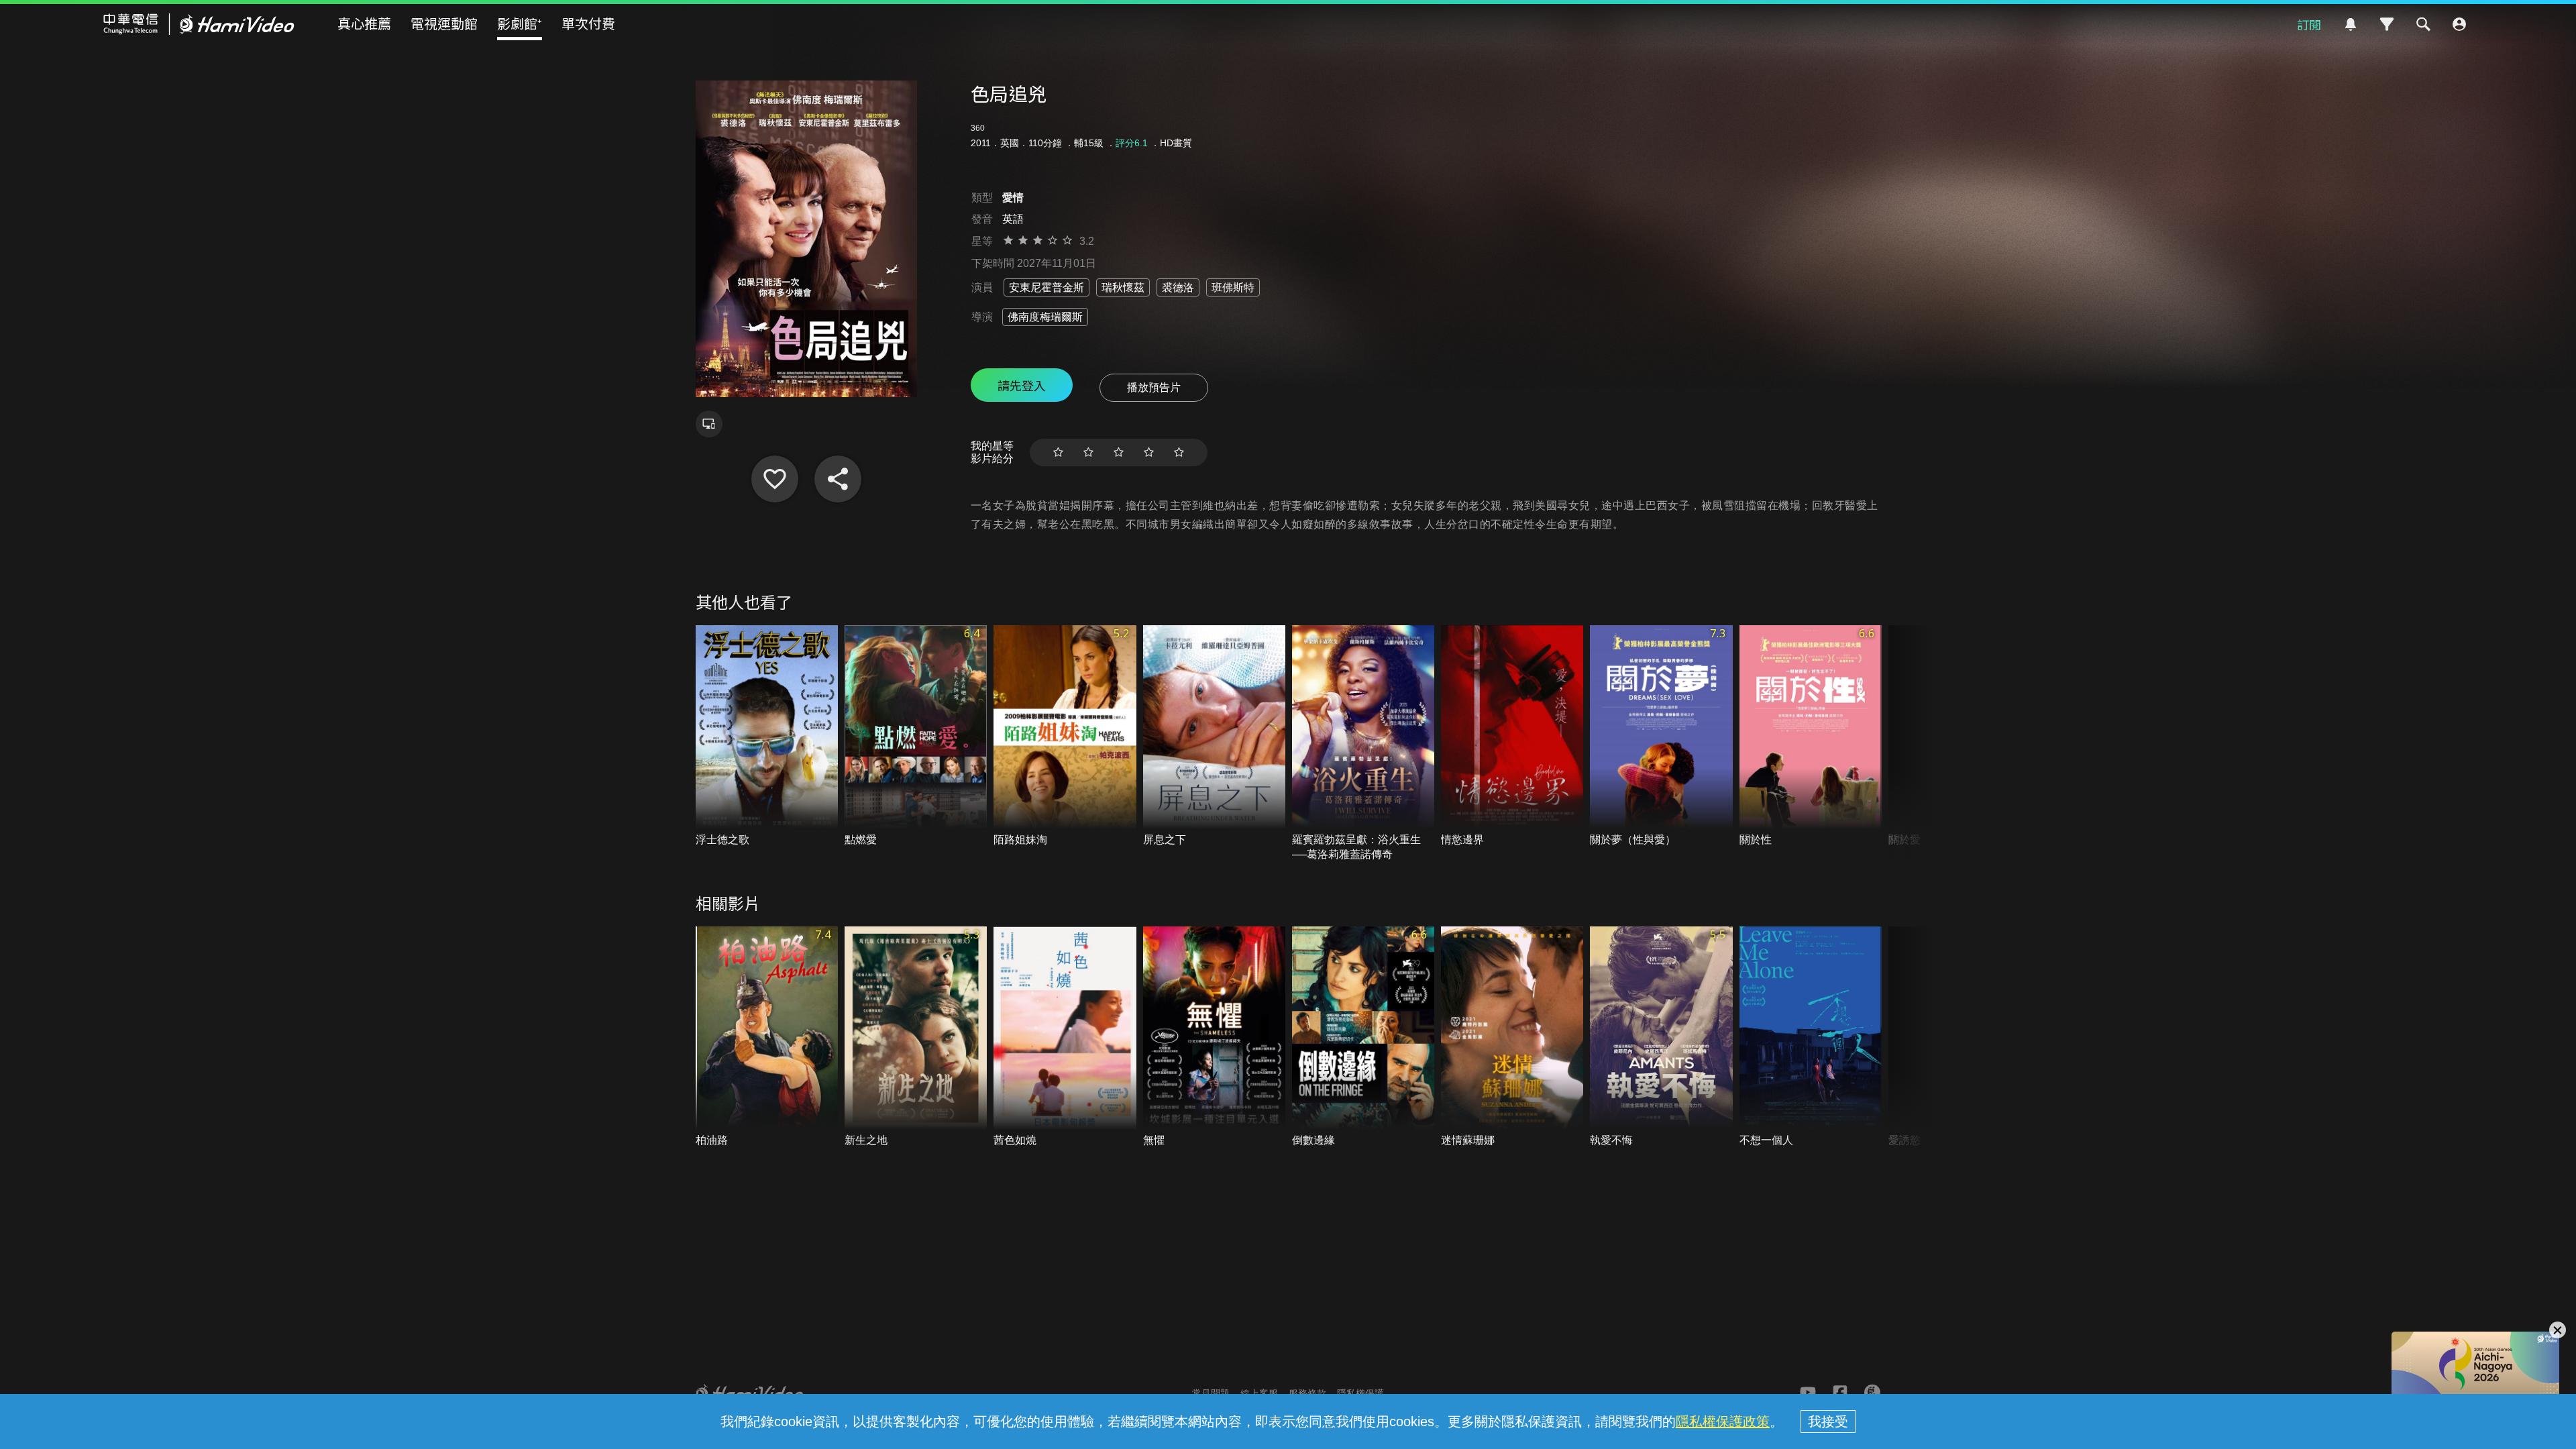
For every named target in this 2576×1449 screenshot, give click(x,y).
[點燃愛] (916, 736)
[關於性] (1811, 736)
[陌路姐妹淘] (1065, 736)
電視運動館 (444, 23)
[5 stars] (1179, 452)
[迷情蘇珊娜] (1512, 1037)
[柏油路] (767, 1037)
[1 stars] (1058, 452)
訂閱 (2309, 24)
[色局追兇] (775, 479)
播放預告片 (1154, 387)
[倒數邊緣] (1363, 1037)
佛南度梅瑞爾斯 (1045, 317)
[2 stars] (1088, 452)
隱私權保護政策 (1723, 1421)
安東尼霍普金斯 (1046, 287)
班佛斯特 (1233, 287)
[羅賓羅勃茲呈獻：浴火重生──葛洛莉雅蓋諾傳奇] (1363, 744)
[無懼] (1214, 1037)
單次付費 (588, 23)
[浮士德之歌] (767, 736)
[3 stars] (1119, 452)
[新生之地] (916, 1037)
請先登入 (1022, 385)
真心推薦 (364, 23)
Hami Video (199, 24)
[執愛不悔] (1661, 1037)
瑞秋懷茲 (1123, 287)
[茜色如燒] (1065, 1037)
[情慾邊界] (1512, 736)
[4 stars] (1149, 452)
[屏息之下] (1214, 736)
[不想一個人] (1811, 1037)
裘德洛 (1178, 287)
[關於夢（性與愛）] (1661, 736)
